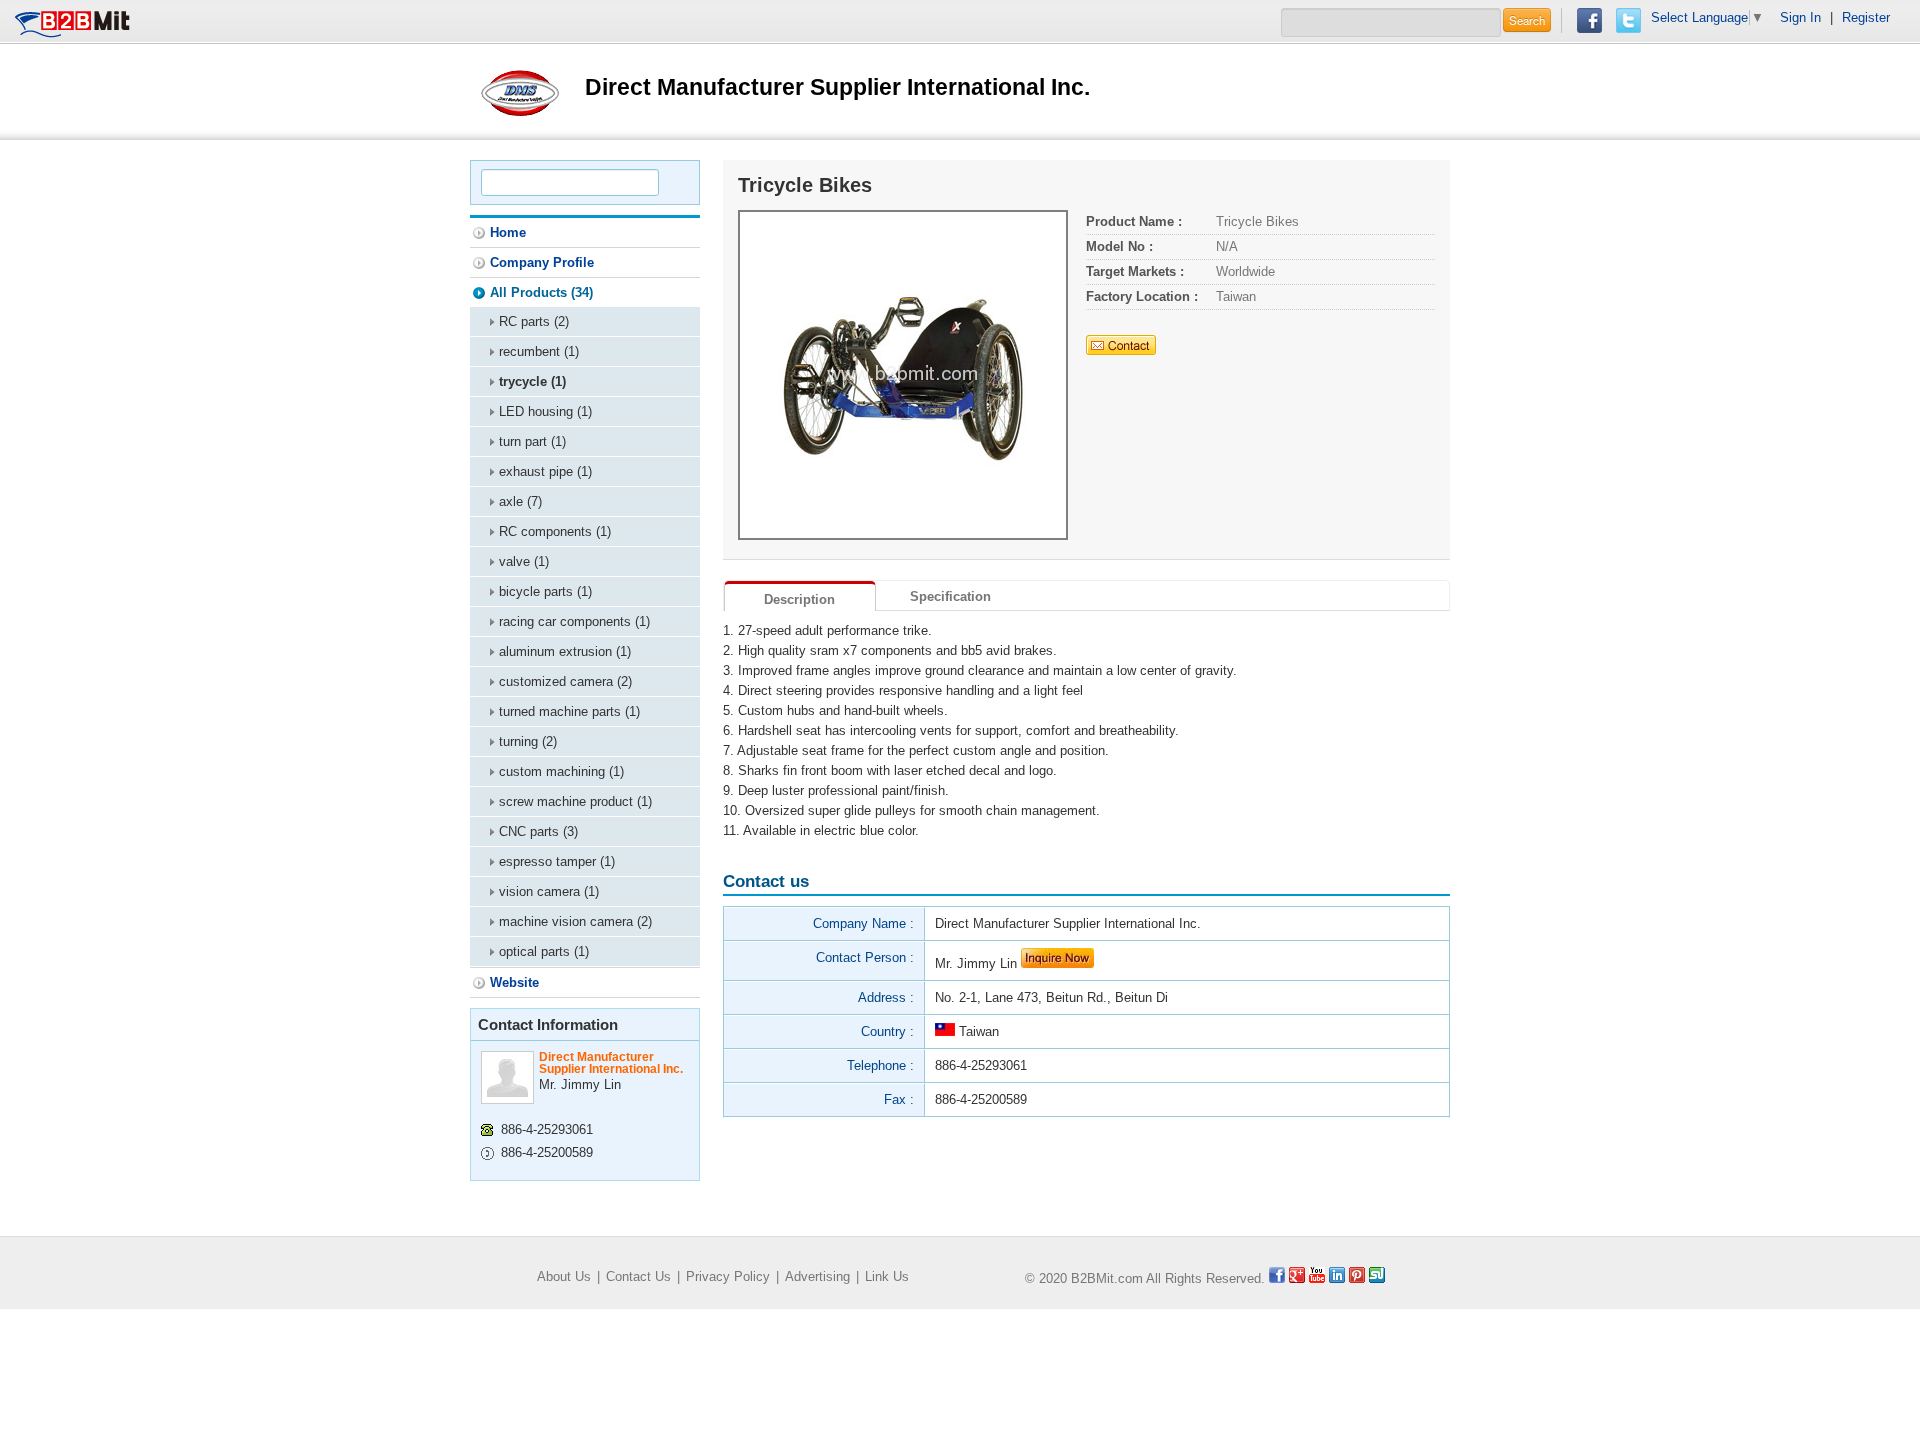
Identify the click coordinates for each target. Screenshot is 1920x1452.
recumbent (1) (539, 351)
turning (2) (528, 741)
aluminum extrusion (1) (565, 651)
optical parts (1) (544, 951)
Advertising (817, 1276)
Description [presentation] (799, 599)
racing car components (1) (574, 621)
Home (508, 232)
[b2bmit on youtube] (1317, 1278)
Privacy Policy (728, 1276)
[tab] (800, 596)
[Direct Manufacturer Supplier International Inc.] (520, 90)
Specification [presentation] (950, 596)
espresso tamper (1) (557, 861)
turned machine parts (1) (569, 711)
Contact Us (638, 1276)
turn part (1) (532, 441)
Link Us (887, 1276)
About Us (564, 1276)
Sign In (1800, 17)
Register (1866, 17)
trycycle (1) (532, 381)
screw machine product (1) (575, 801)
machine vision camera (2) (575, 921)
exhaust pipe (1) (545, 471)
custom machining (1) (561, 771)
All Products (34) (541, 292)
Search (1527, 20)
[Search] (675, 182)
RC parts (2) (534, 321)
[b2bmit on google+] (1297, 1278)
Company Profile (542, 262)
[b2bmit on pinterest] (1357, 1278)
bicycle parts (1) (545, 591)
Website (514, 982)
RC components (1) (555, 531)
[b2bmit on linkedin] (1337, 1278)
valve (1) (524, 561)
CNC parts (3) (538, 831)
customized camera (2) (565, 681)
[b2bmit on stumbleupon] (1377, 1278)
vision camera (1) (549, 891)
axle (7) (520, 501)
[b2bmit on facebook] (1277, 1278)
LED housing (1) (545, 411)
